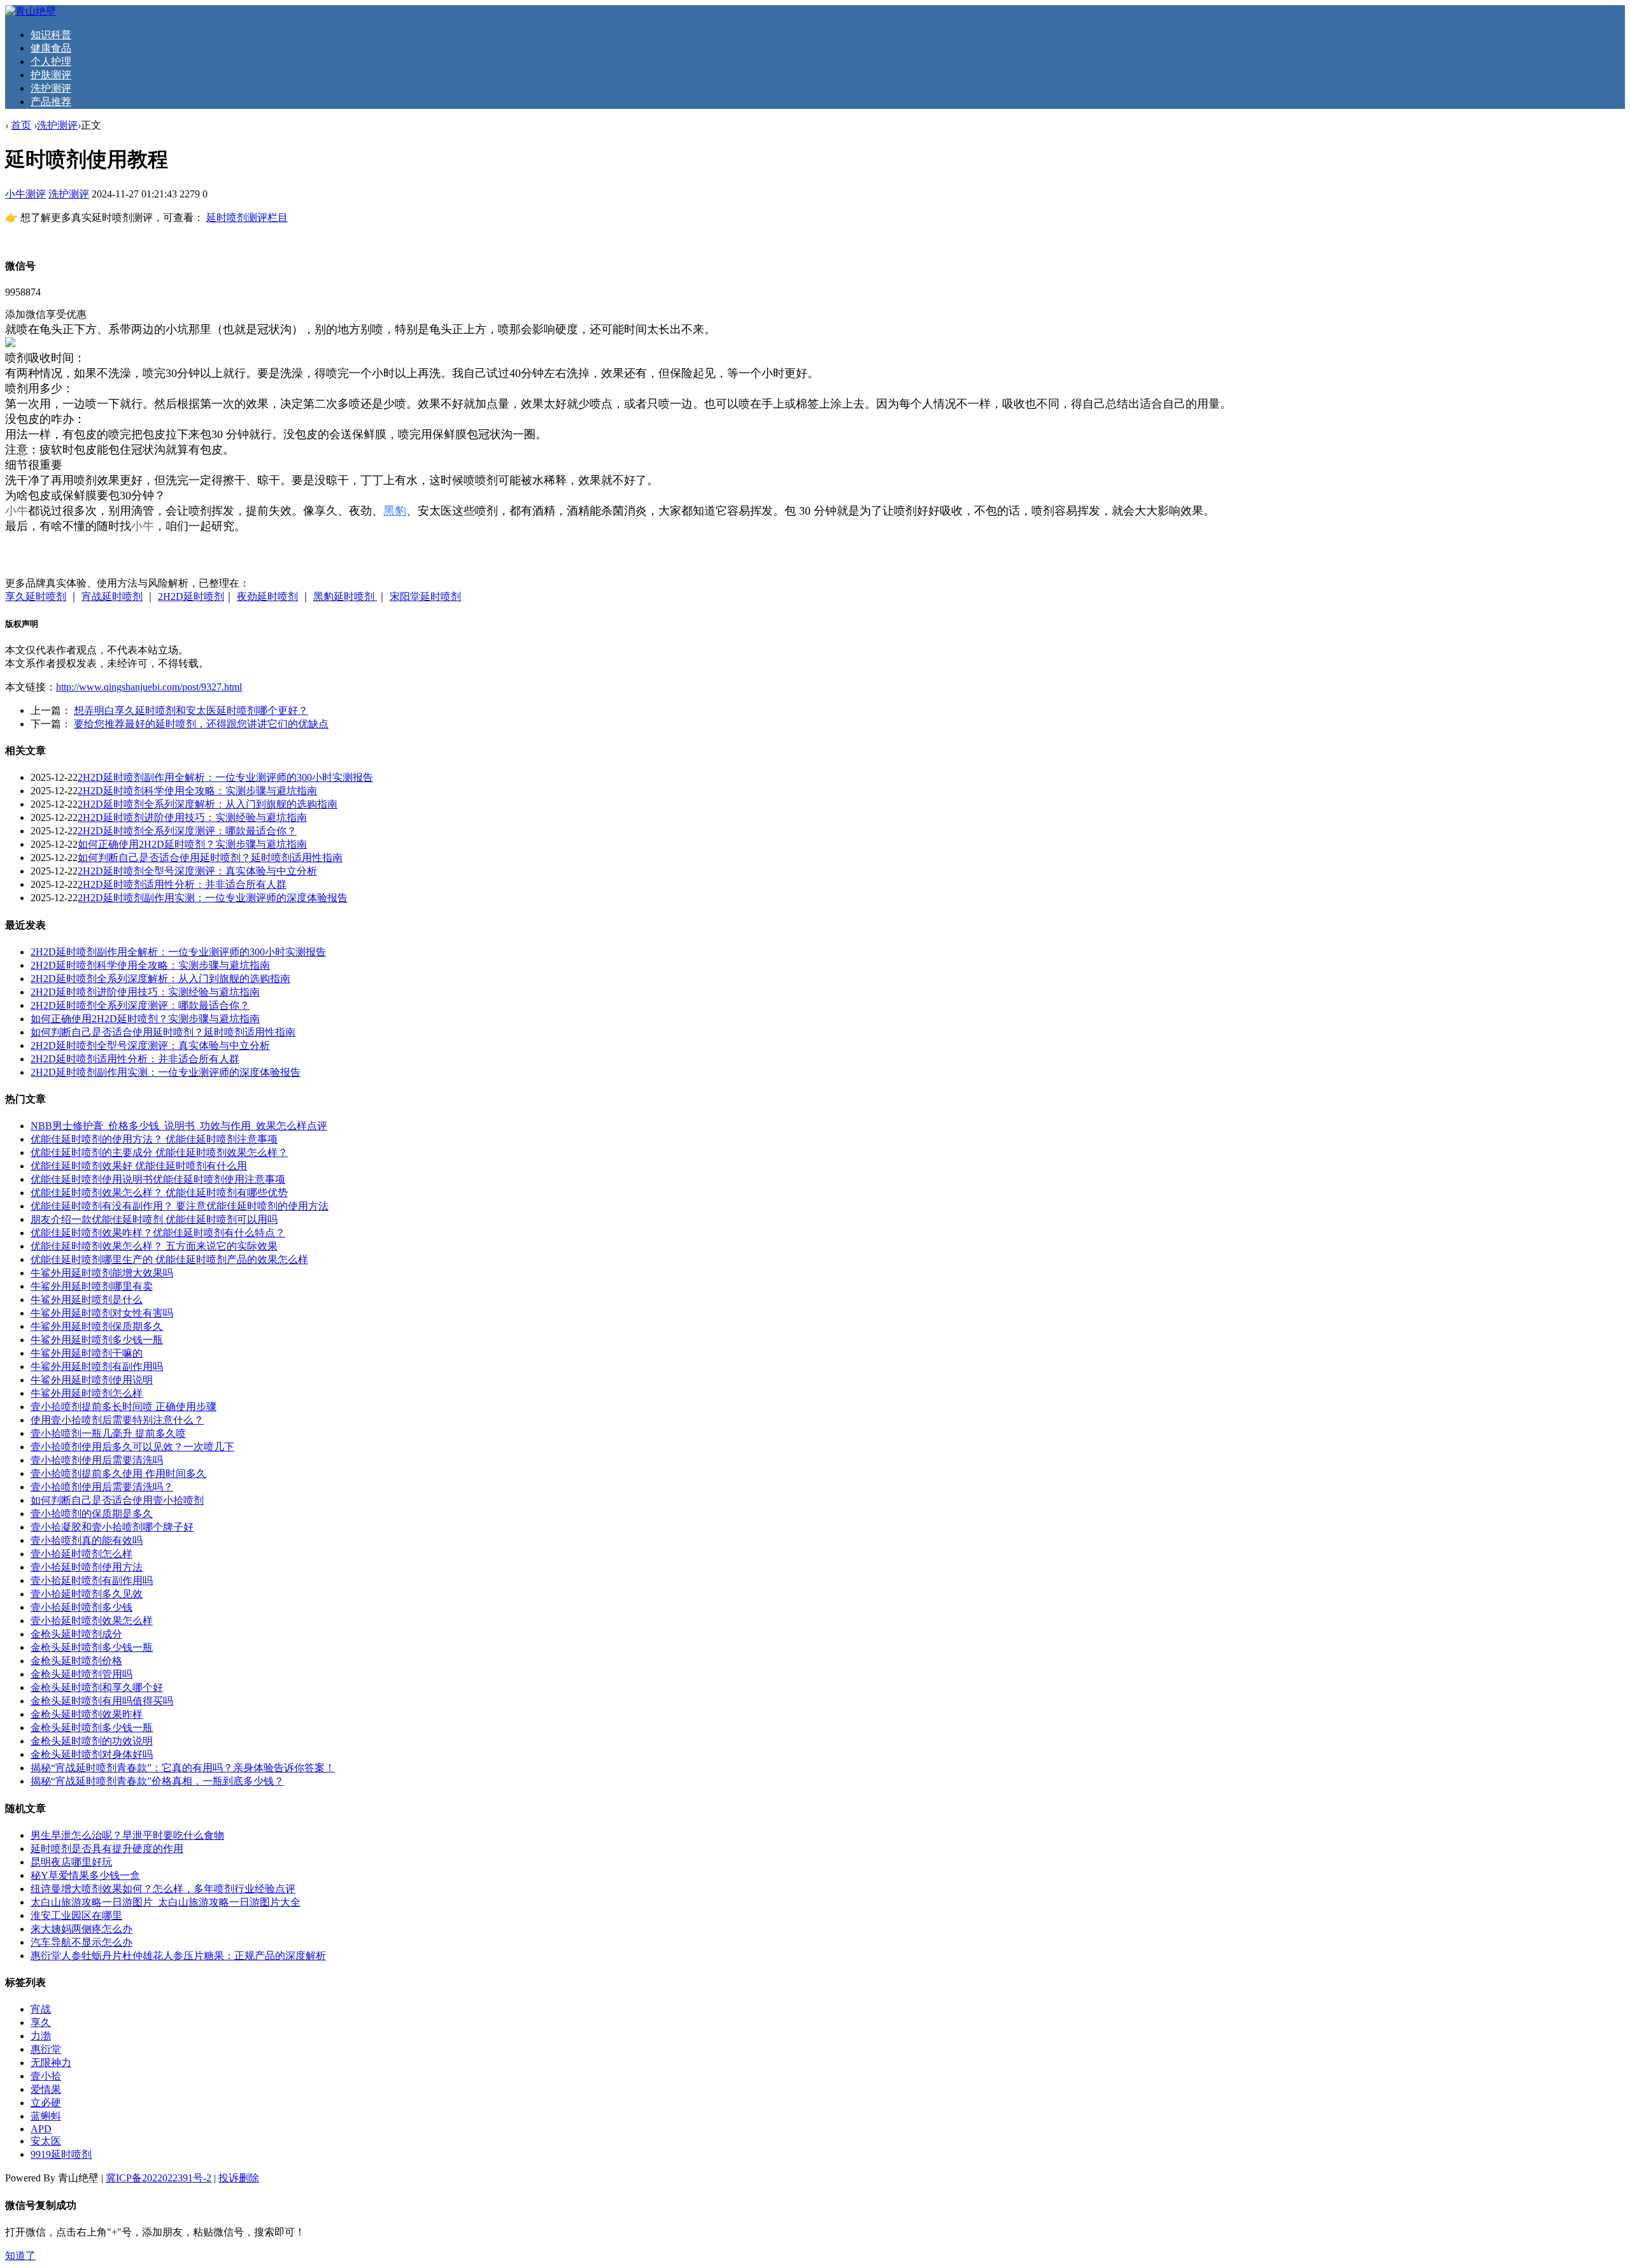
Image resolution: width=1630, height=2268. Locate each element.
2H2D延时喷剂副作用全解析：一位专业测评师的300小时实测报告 (225, 777)
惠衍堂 (46, 2049)
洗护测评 (51, 88)
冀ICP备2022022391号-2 (159, 2178)
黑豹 (395, 511)
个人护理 (51, 61)
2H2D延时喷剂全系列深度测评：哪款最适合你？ (187, 831)
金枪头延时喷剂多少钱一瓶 (92, 1647)
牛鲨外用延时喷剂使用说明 (92, 1380)
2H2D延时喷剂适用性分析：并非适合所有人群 (182, 884)
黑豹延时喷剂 (345, 596)
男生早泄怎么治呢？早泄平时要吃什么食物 (127, 1835)
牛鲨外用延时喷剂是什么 (87, 1300)
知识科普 (51, 35)
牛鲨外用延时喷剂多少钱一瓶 (97, 1340)
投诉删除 (239, 2178)
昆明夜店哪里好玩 (71, 1862)
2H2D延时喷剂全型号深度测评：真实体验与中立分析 (197, 871)
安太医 (46, 2141)
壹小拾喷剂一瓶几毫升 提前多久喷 (108, 1433)
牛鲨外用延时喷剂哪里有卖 (92, 1286)
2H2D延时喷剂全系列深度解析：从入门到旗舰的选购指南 (208, 804)
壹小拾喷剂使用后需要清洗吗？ (102, 1487)
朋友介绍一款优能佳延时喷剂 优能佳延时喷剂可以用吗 (154, 1219)
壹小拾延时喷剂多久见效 (87, 1594)
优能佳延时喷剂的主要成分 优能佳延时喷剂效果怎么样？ (159, 1152)
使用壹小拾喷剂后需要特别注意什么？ (117, 1420)
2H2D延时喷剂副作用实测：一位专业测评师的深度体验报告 (213, 898)
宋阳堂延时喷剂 (425, 596)
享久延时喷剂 (36, 596)
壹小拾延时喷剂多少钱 (81, 1607)
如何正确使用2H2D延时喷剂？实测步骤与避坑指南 (192, 844)
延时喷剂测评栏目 (247, 218)
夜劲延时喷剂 (267, 596)
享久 (41, 2022)
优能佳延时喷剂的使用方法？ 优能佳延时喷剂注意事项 (154, 1139)
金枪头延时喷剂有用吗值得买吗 (102, 1701)
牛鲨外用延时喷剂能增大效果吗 (102, 1273)
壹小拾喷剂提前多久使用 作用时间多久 (118, 1473)
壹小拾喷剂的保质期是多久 (92, 1514)
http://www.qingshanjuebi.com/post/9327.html (149, 687)
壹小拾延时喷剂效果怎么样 (92, 1621)
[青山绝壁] (31, 11)
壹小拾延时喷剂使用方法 (87, 1567)
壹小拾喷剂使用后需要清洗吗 (97, 1460)
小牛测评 (25, 194)
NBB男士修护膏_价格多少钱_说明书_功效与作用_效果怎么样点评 (179, 1126)
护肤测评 (51, 75)
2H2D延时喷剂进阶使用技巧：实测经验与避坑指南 (192, 817)
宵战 (41, 2009)
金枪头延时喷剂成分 (76, 1634)
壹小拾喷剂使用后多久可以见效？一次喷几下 (132, 1447)
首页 (21, 125)
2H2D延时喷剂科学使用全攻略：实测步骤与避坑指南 (197, 791)
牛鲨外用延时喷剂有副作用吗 (97, 1366)
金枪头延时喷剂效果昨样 (87, 1714)
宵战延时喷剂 (112, 596)
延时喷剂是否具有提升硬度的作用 (107, 1849)
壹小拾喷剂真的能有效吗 (87, 1540)
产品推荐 (51, 102)
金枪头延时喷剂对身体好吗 (92, 1754)
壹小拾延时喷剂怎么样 (81, 1554)
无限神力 (51, 2063)
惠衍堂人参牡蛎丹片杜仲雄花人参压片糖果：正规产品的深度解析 (178, 1956)
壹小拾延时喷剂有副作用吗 (92, 1580)
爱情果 (46, 2089)
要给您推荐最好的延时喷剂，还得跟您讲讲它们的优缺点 (201, 724)
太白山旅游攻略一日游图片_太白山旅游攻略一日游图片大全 (166, 1902)
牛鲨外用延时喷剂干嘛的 (87, 1353)
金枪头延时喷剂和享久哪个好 (97, 1687)
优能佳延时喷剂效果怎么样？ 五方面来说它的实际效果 (154, 1246)
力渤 (41, 2036)
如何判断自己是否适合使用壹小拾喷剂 (117, 1500)
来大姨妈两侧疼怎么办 (81, 1929)
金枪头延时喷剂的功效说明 (92, 1741)
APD (41, 2129)
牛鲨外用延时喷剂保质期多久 (97, 1326)
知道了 (20, 2256)
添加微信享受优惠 (46, 314)
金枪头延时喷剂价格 (76, 1661)
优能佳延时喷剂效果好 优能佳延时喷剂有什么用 (139, 1166)
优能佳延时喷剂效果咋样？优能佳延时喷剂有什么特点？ (158, 1233)
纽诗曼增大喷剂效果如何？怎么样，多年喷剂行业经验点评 (163, 1889)
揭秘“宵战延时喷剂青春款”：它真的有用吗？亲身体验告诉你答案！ (183, 1768)
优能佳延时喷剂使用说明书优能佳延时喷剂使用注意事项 (158, 1179)
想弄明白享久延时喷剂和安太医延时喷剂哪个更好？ (191, 710)
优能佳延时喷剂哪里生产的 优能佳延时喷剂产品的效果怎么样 (169, 1259)
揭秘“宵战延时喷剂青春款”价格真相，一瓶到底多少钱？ (157, 1781)
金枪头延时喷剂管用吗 (81, 1674)
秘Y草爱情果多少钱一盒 (85, 1875)
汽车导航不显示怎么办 (81, 1942)
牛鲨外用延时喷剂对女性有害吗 (102, 1313)
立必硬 (46, 2103)
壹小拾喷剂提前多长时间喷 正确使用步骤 (124, 1407)
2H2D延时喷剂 (191, 596)
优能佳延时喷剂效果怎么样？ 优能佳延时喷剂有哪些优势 (159, 1193)
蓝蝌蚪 (46, 2116)
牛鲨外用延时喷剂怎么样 (87, 1393)
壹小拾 (46, 2076)
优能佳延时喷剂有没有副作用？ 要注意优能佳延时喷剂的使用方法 (180, 1206)
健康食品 (51, 48)
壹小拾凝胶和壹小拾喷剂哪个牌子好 (112, 1527)
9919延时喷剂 (61, 2154)
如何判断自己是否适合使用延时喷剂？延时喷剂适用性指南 (210, 858)
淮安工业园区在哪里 (76, 1915)
